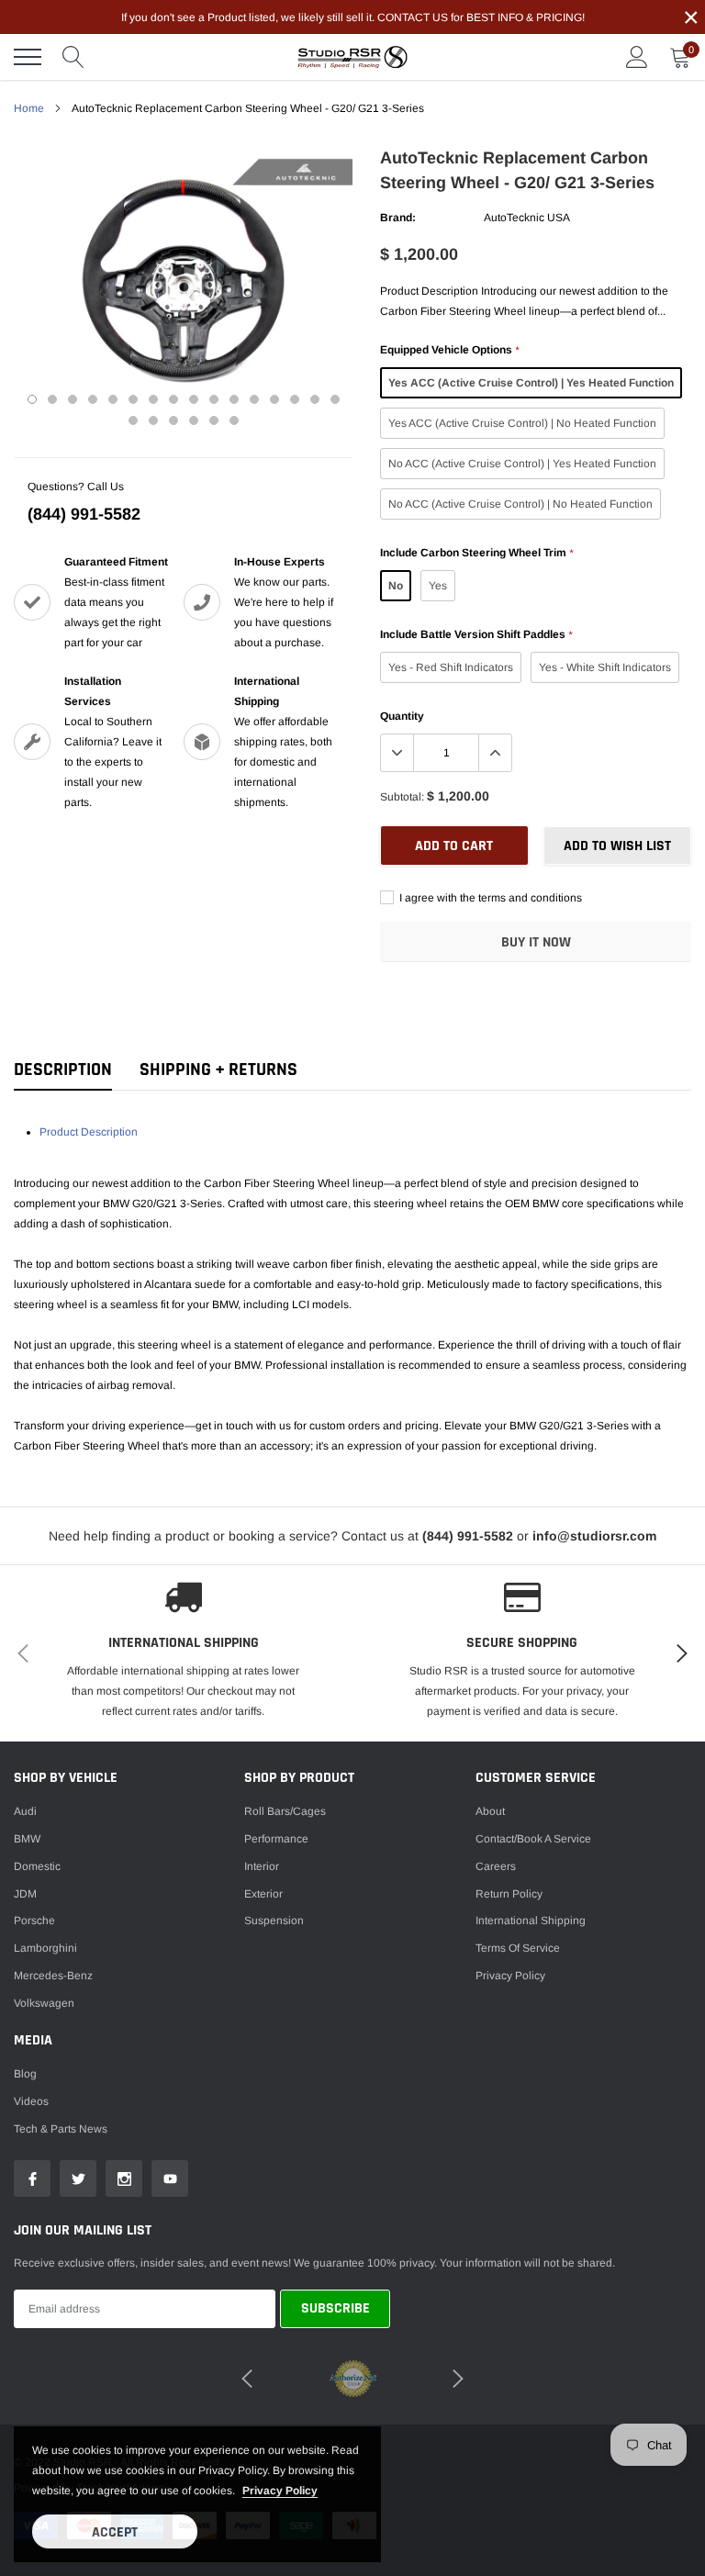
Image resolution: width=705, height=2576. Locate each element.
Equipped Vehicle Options (449, 350)
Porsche (34, 1921)
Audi (25, 1811)
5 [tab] (113, 399)
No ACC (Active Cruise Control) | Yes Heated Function (522, 464)
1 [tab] (32, 399)
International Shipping (531, 1921)
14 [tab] (295, 399)
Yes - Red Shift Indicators (451, 667)
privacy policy (280, 2491)
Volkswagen (44, 2003)
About (490, 1811)
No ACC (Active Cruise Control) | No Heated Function (520, 504)
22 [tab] (234, 420)
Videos (31, 2101)
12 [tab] (254, 399)
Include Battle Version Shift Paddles (476, 634)
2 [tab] (52, 399)
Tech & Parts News (61, 2129)
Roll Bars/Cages (285, 1811)
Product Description (89, 1132)
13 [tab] (274, 399)
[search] (73, 57)
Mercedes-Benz (53, 1976)
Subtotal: (402, 797)
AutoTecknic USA (527, 218)
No (396, 586)
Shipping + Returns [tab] (218, 1070)
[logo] (352, 57)
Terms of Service (518, 1948)
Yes (438, 586)
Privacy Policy (510, 1976)
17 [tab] (133, 420)
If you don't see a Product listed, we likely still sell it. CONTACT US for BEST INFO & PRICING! (353, 17)
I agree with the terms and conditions (489, 898)
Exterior (263, 1894)
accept (115, 2532)
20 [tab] (194, 420)
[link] (32, 2178)
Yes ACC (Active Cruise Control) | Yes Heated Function (531, 383)
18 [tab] (153, 420)
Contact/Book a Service (533, 1839)
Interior (262, 1866)
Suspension (274, 1921)
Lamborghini (45, 1948)
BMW (27, 1839)
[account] (637, 57)
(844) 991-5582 (84, 514)
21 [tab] (214, 420)
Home (29, 108)
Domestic (37, 1866)
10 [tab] (214, 399)
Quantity (402, 716)
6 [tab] (133, 399)
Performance (276, 1839)
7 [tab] (153, 399)
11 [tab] (234, 399)
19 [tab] (173, 420)
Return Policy (509, 1894)
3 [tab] (73, 399)
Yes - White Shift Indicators (605, 667)
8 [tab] (173, 399)
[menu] (28, 57)
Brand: (398, 218)
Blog (25, 2074)
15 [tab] (315, 399)
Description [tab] (63, 1070)
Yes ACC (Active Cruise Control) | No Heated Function (522, 423)
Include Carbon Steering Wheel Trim (476, 553)
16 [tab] (335, 399)
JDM (25, 1894)
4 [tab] (93, 399)
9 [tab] (194, 399)
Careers (496, 1866)
